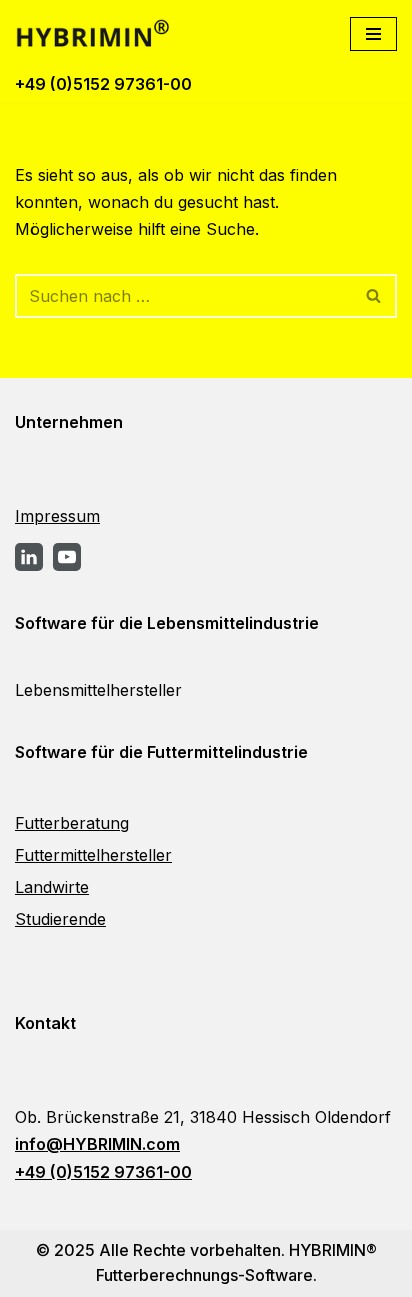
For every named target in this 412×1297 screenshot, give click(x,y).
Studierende (60, 919)
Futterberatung (72, 823)
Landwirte (52, 887)
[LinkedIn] (29, 557)
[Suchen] (374, 296)
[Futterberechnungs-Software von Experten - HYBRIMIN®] (100, 34)
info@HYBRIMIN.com (97, 1144)
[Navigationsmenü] (373, 34)
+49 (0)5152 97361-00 (103, 84)
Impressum (57, 516)
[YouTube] (67, 557)
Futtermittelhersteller (93, 855)
